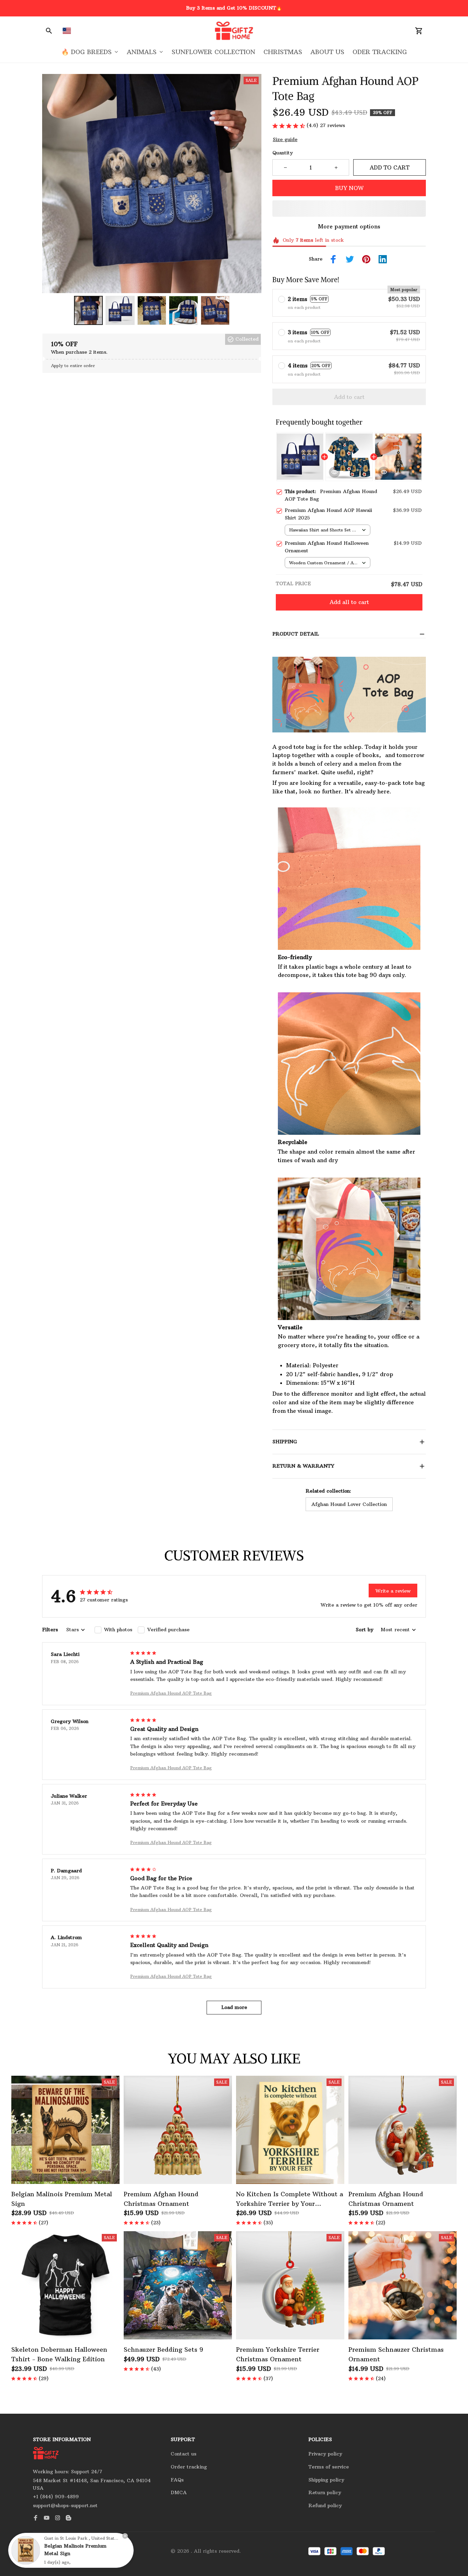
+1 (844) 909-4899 (56, 2497)
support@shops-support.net (65, 2505)
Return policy (325, 2492)
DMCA (179, 2492)
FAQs (177, 2480)
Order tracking (189, 2467)
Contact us (183, 2454)
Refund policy (325, 2505)
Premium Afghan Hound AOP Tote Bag (171, 1693)
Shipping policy (326, 2480)
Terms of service (329, 2467)
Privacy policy (325, 2454)
